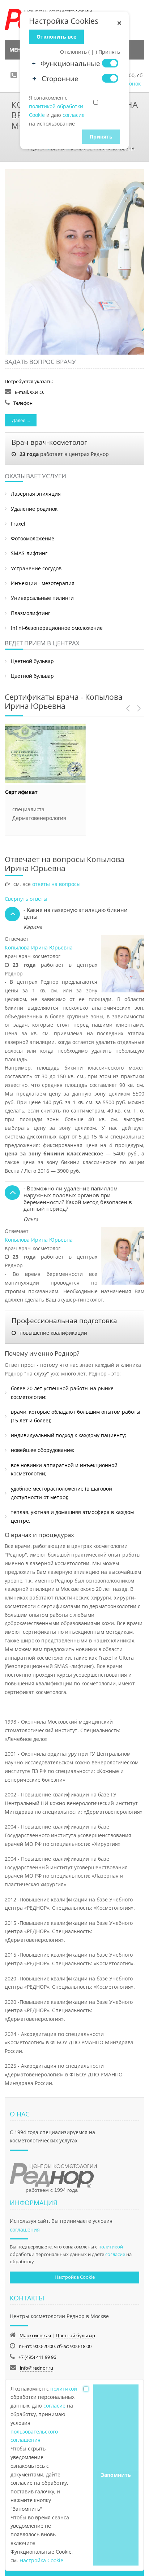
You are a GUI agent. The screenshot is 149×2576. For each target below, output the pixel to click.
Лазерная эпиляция (36, 494)
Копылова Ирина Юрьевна (39, 947)
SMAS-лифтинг (29, 553)
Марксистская (35, 2335)
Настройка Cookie (75, 2277)
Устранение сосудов (36, 568)
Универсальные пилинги (42, 598)
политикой (111, 2247)
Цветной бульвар (32, 661)
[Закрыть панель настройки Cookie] (119, 23)
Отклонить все (56, 37)
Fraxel (18, 524)
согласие (115, 2254)
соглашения (25, 2230)
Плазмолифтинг (31, 613)
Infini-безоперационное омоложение (57, 628)
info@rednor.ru (37, 2368)
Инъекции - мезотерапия (43, 583)
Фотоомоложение (33, 538)
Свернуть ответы (26, 899)
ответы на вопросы (56, 884)
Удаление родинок (34, 509)
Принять (101, 137)
